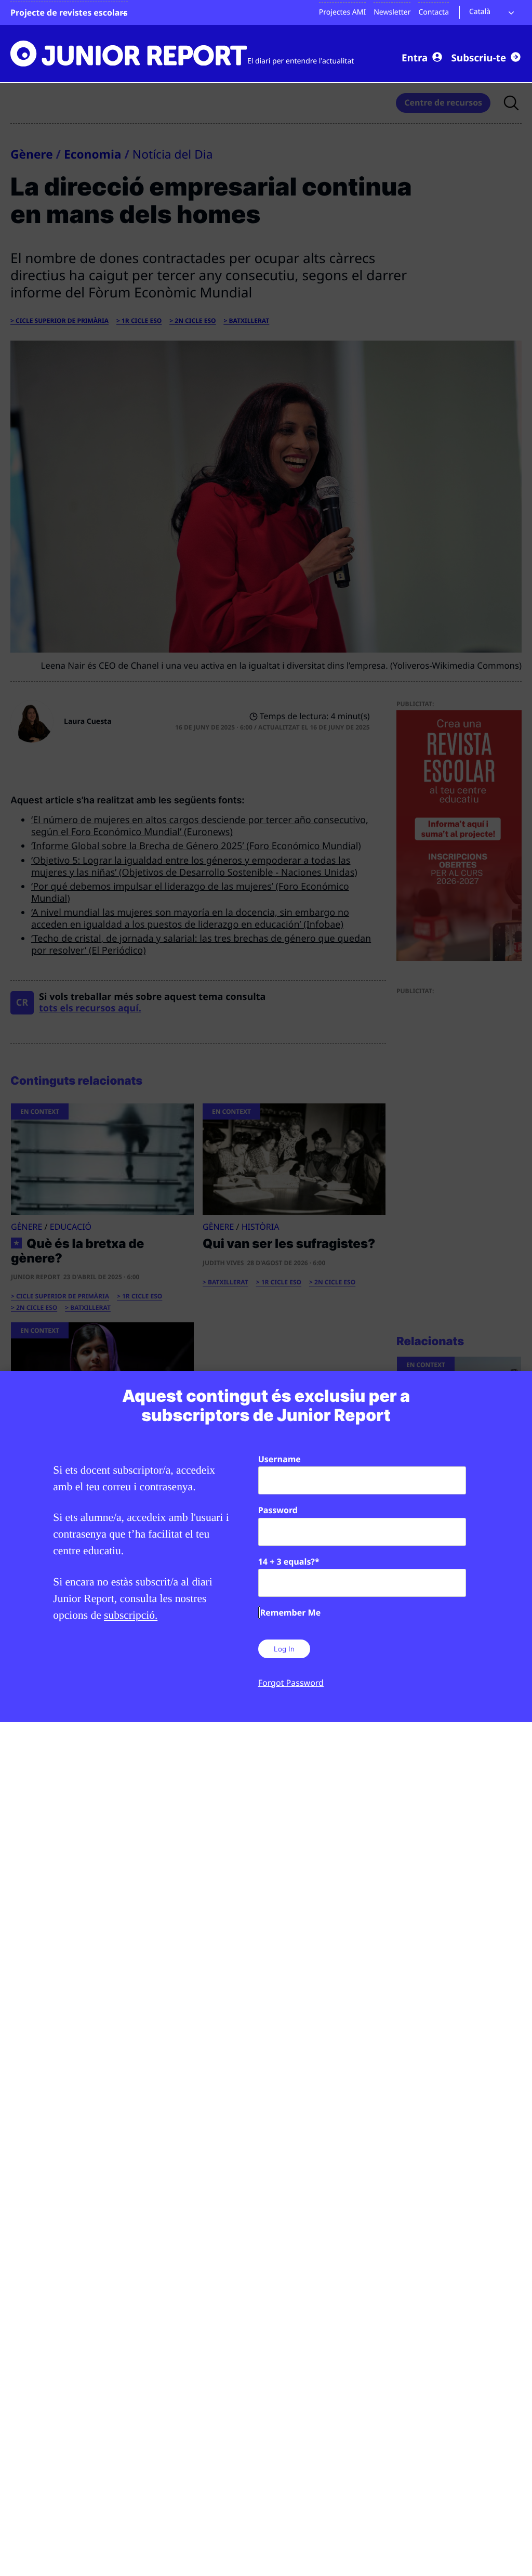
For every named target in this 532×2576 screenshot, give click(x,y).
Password (278, 1510)
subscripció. (131, 1615)
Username (280, 1459)
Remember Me (290, 1612)
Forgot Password (291, 1683)
